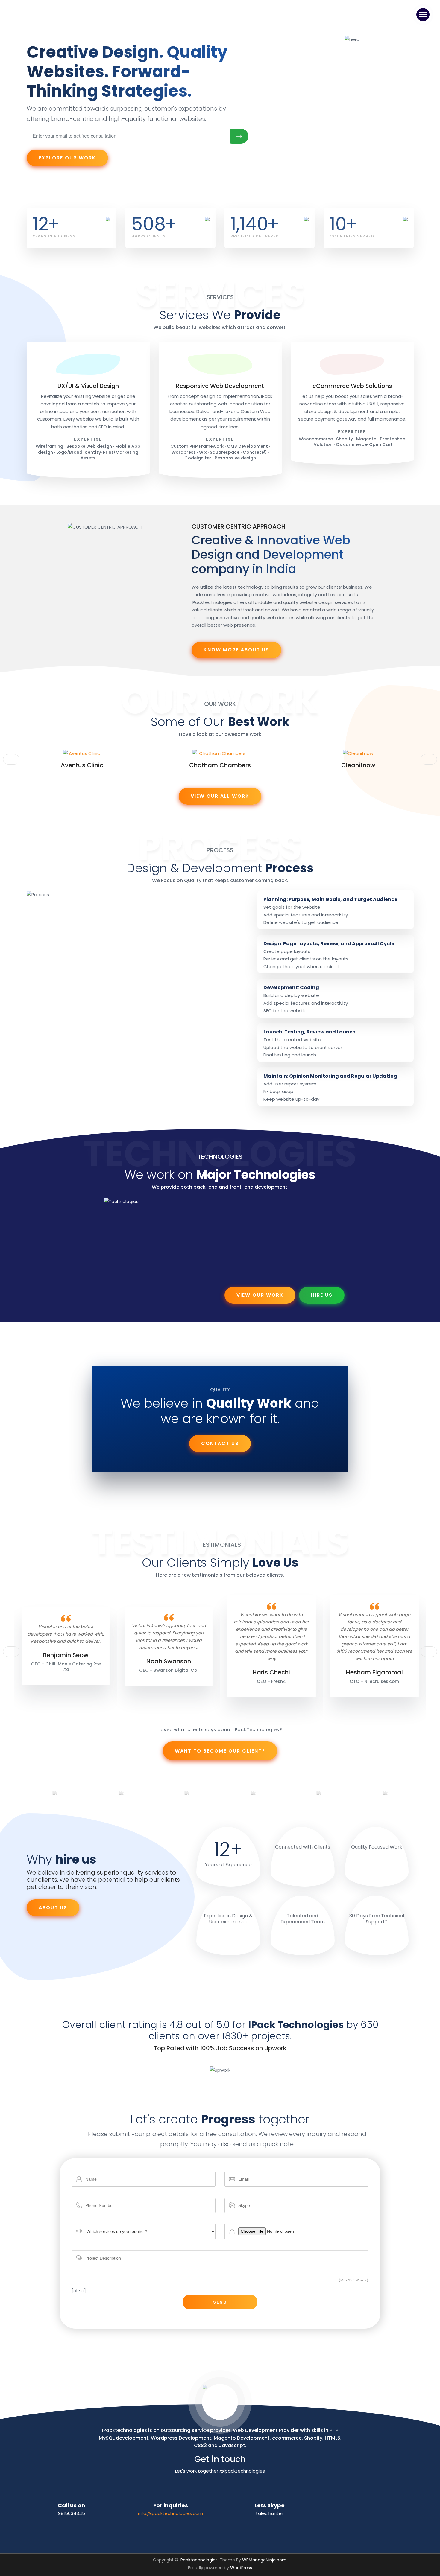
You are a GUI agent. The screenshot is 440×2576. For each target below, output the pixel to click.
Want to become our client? (220, 1751)
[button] (429, 759)
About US (53, 1908)
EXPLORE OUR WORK (67, 158)
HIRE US (322, 1295)
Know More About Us (236, 650)
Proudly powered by (220, 2568)
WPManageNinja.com (264, 2560)
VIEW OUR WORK (260, 1295)
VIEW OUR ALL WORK (220, 796)
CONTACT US (220, 1443)
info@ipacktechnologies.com (170, 2513)
